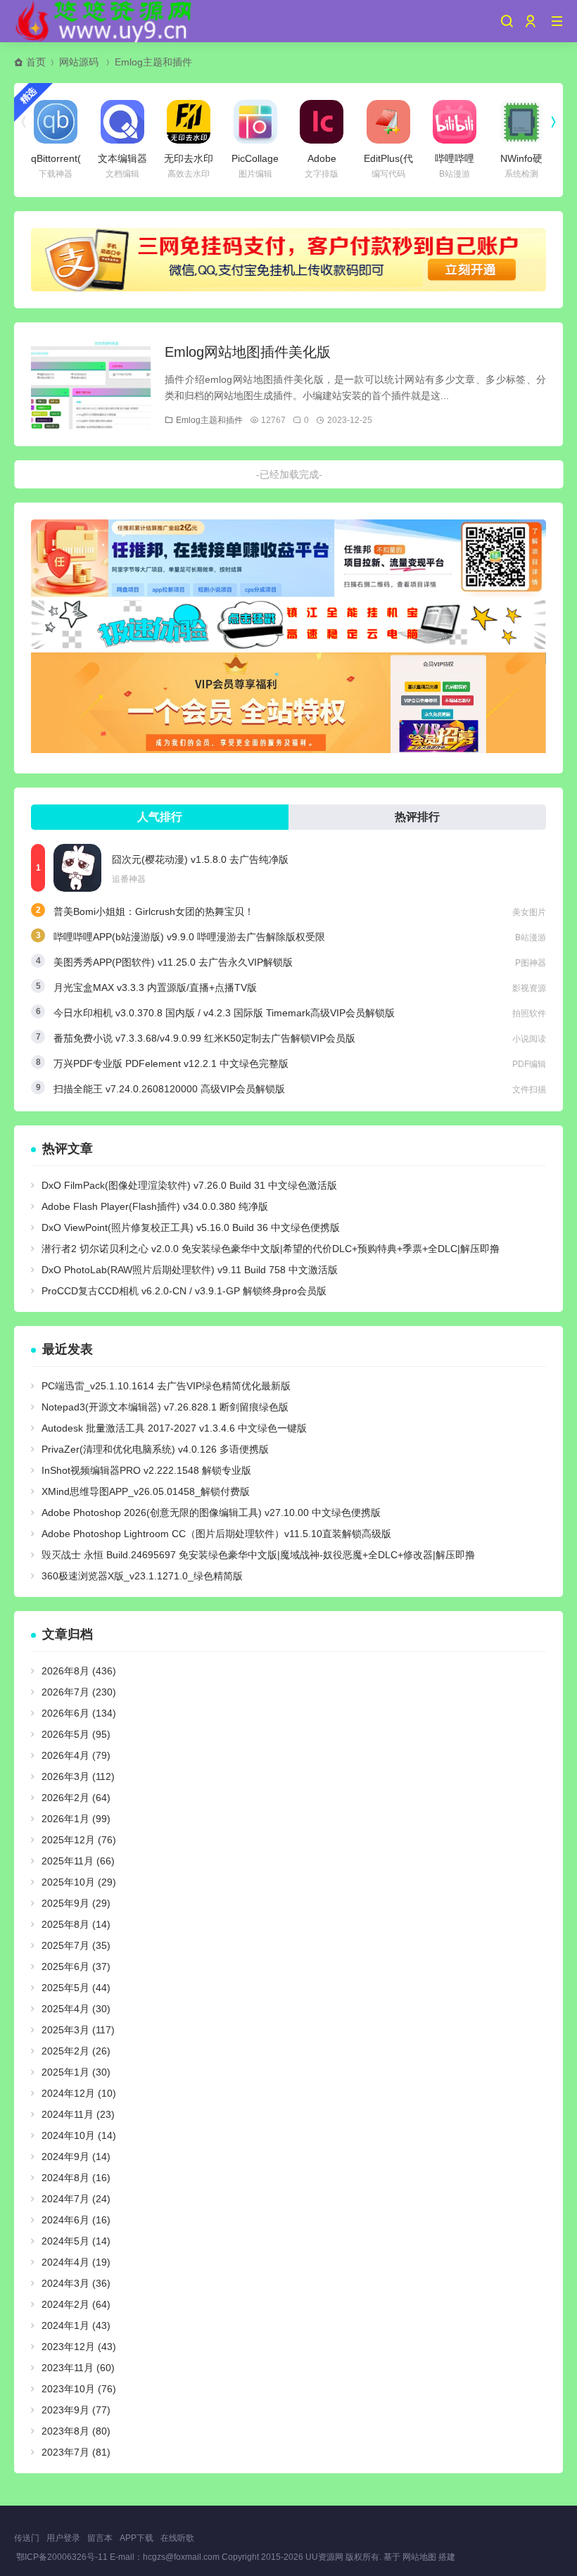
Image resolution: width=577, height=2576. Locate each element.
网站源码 (79, 62)
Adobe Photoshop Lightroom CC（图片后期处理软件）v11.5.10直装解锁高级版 (216, 1534)
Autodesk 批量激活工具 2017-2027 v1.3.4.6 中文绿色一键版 (174, 1428)
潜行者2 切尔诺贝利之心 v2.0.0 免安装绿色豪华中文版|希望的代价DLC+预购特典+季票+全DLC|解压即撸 (271, 1249)
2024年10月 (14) (79, 2135)
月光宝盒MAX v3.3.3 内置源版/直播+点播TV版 (155, 987)
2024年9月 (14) (76, 2157)
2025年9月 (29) (76, 1903)
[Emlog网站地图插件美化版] (91, 384)
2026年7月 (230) (79, 1692)
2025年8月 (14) (76, 1924)
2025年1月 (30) (76, 2072)
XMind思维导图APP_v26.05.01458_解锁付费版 (146, 1491)
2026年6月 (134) (79, 1713)
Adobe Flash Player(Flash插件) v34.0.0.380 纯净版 (155, 1206)
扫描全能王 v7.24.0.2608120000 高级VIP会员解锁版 (169, 1089)
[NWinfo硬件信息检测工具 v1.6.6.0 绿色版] (521, 122)
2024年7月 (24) (76, 2199)
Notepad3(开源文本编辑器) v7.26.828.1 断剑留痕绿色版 (165, 1407)
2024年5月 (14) (76, 2241)
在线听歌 (177, 2538)
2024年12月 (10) (79, 2093)
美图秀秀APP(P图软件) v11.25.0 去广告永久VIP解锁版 (173, 962)
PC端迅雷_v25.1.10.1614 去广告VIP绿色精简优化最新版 (166, 1386)
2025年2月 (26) (76, 2051)
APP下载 (137, 2538)
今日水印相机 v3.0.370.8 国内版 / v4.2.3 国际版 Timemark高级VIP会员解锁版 (224, 1013)
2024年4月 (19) (76, 2262)
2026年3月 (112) (78, 1776)
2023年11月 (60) (78, 2368)
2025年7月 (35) (76, 1945)
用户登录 (63, 2538)
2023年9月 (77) (76, 2410)
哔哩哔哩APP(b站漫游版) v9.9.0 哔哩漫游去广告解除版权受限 (189, 937)
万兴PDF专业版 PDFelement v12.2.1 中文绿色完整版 (171, 1063)
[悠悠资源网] (106, 21)
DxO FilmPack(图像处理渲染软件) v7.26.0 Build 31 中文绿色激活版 (189, 1185)
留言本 (100, 2538)
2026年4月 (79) (76, 1755)
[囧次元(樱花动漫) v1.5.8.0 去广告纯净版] (77, 868)
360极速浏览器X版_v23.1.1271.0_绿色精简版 (142, 1576)
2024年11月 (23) (78, 2114)
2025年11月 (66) (78, 1861)
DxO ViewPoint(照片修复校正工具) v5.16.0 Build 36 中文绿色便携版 (191, 1227)
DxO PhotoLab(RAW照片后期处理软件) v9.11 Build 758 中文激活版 (190, 1270)
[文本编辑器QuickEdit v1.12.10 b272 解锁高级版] (122, 122)
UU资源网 (324, 2557)
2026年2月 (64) (76, 1798)
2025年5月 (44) (76, 1988)
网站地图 (419, 2557)
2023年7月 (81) (76, 2452)
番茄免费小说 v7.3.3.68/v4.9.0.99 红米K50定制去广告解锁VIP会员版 (204, 1038)
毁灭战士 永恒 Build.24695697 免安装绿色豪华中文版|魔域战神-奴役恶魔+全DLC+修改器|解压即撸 (258, 1555)
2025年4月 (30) (76, 2009)
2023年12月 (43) (79, 2347)
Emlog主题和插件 (153, 62)
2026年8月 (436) (79, 1671)
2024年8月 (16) (76, 2178)
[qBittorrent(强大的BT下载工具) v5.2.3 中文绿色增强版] (56, 122)
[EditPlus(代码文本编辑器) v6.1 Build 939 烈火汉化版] (388, 122)
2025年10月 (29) (79, 1882)
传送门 (27, 2538)
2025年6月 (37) (76, 1966)
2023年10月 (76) (79, 2389)
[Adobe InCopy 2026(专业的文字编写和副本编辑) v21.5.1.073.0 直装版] (322, 122)
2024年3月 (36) (76, 2283)
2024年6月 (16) (76, 2220)
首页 (36, 62)
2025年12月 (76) (79, 1840)
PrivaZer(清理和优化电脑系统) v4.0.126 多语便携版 (155, 1449)
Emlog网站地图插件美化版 (248, 352)
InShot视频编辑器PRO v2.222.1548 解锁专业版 (146, 1470)
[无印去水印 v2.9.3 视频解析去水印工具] (189, 122)
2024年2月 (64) (76, 2304)
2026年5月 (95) (76, 1734)
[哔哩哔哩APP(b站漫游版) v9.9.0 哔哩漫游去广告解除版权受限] (455, 122)
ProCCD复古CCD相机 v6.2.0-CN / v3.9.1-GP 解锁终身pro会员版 (184, 1291)
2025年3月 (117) (78, 2030)
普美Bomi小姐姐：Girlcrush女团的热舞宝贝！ (154, 911)
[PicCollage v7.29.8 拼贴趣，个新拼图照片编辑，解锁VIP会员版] (255, 122)
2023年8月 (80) (76, 2431)
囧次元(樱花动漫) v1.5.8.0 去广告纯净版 (200, 859)
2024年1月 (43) (76, 2325)
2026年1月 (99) (76, 1819)
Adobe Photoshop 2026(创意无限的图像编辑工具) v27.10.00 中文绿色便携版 (211, 1513)
